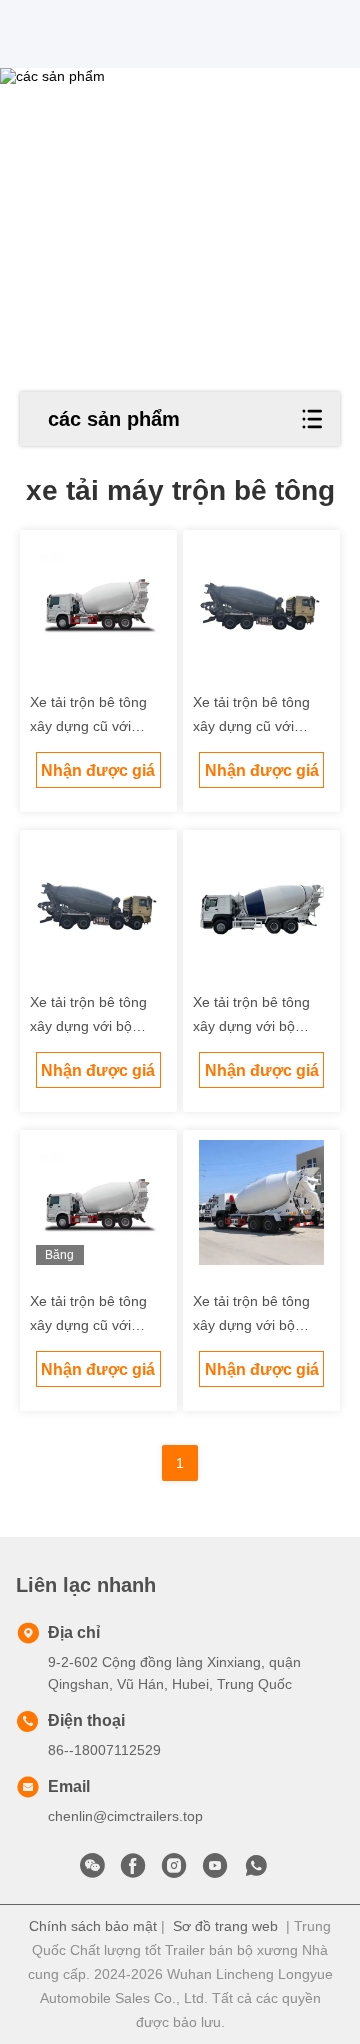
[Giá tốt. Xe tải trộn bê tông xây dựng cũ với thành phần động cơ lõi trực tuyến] (99, 603)
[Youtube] (215, 1871)
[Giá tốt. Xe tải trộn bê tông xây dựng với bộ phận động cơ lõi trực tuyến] (99, 903)
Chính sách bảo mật (93, 1926)
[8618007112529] (256, 1871)
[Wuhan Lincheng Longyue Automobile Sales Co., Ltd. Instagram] (174, 1871)
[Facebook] (133, 1871)
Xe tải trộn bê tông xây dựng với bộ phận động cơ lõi (88, 1026)
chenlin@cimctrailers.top (125, 1816)
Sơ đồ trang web (225, 1926)
